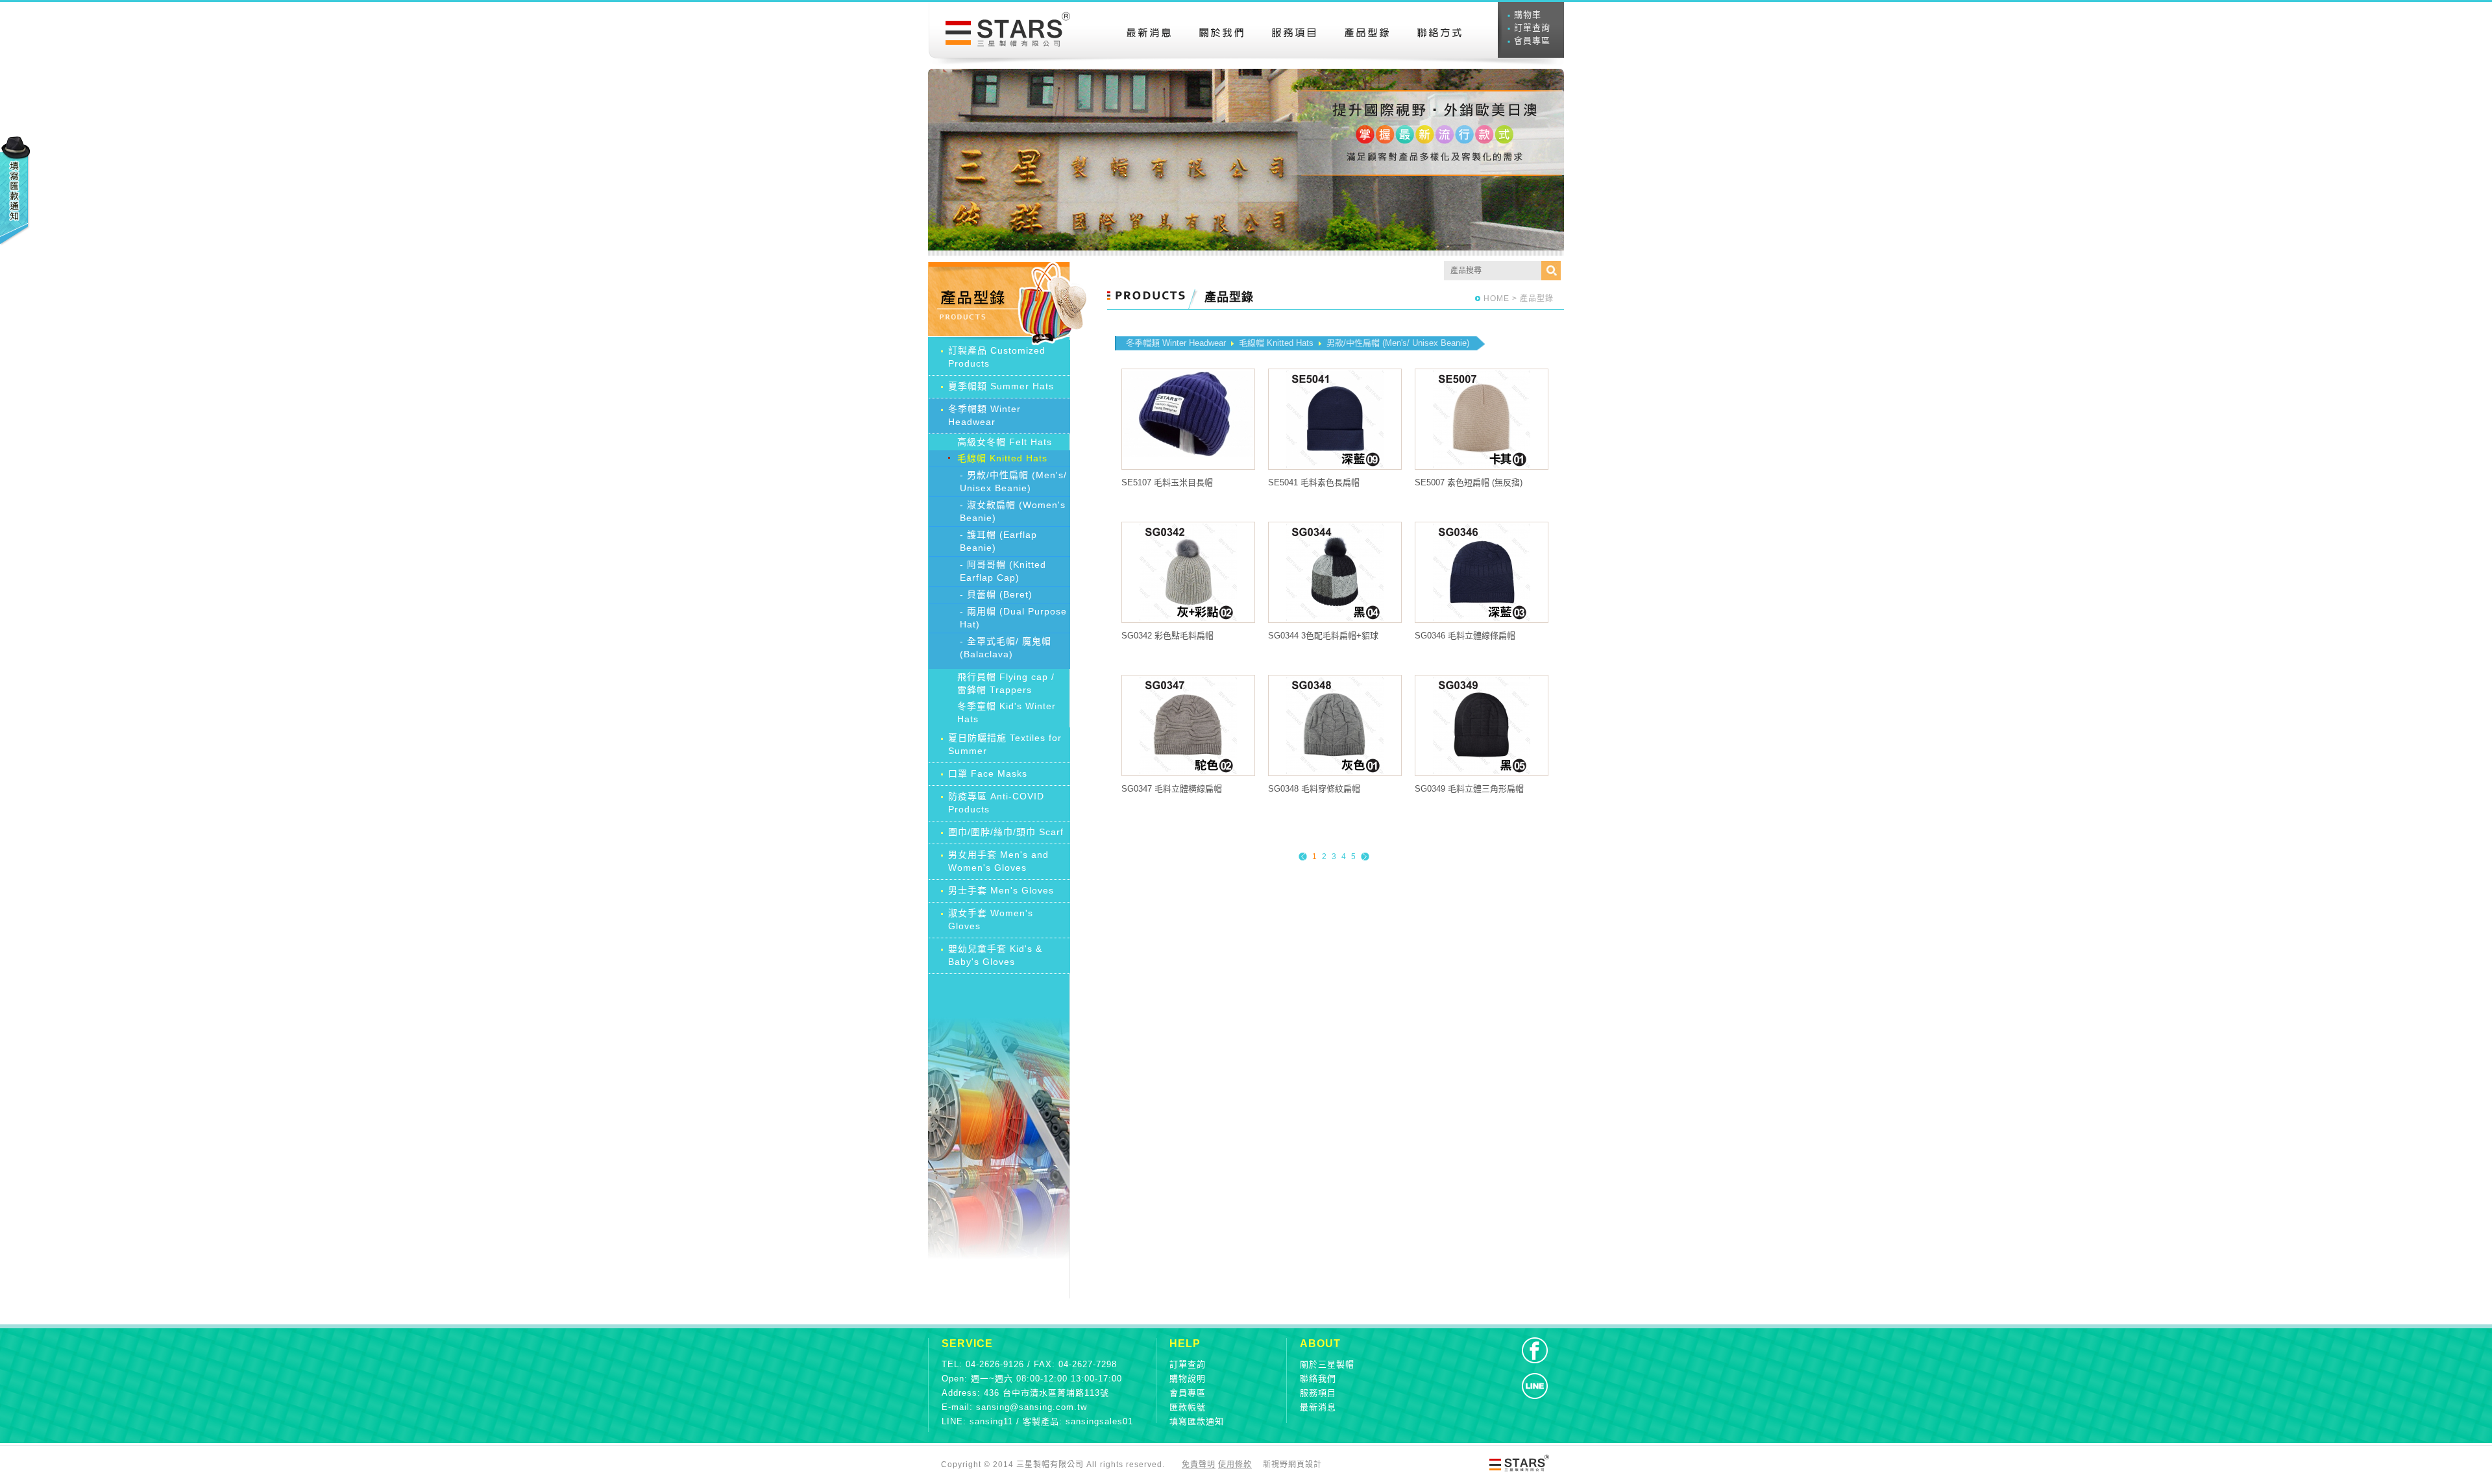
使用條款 (1235, 1465)
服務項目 (1318, 1393)
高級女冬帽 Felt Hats (1005, 442)
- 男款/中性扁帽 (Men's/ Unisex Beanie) (1013, 481)
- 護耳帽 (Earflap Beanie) (998, 541)
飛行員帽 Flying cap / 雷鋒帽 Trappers (1006, 683)
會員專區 (1532, 41)
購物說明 (1188, 1379)
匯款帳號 (1188, 1407)
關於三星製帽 (1327, 1364)
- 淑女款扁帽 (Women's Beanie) (1013, 511)
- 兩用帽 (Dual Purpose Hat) (1013, 618)
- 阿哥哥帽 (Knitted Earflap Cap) (1003, 571)
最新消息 (1318, 1407)
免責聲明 (1199, 1465)
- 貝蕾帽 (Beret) (996, 594)
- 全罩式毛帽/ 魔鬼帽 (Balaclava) (1006, 648)
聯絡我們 (1318, 1379)
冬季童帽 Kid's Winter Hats (1007, 712)
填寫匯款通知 (1197, 1421)
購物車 (1528, 15)
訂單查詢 (1532, 28)
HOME (1496, 298)
